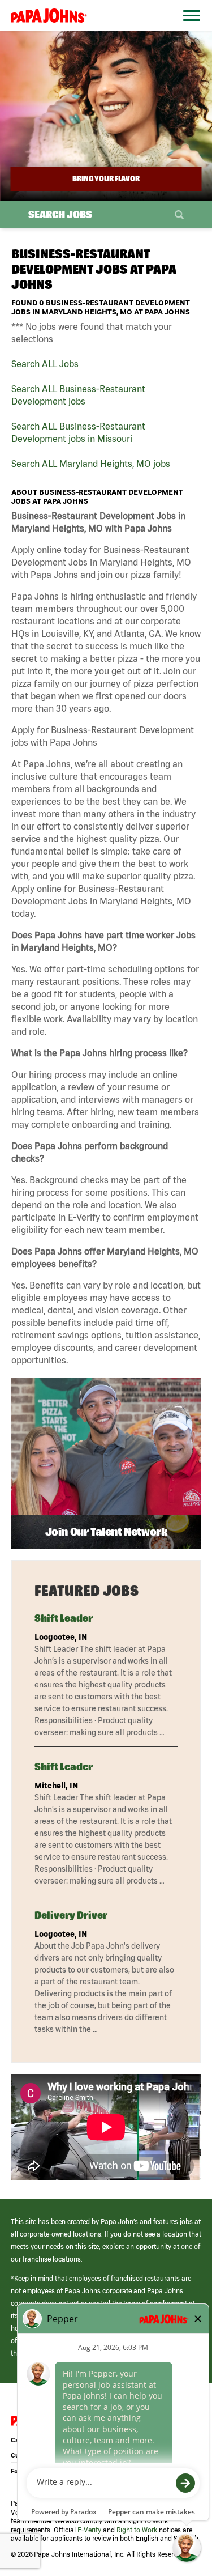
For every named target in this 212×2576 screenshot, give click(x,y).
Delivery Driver (71, 1915)
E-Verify (89, 2530)
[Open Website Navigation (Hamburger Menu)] (188, 29)
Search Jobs (60, 214)
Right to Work (137, 2530)
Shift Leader (64, 1618)
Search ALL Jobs (45, 364)
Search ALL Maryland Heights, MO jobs (91, 464)
